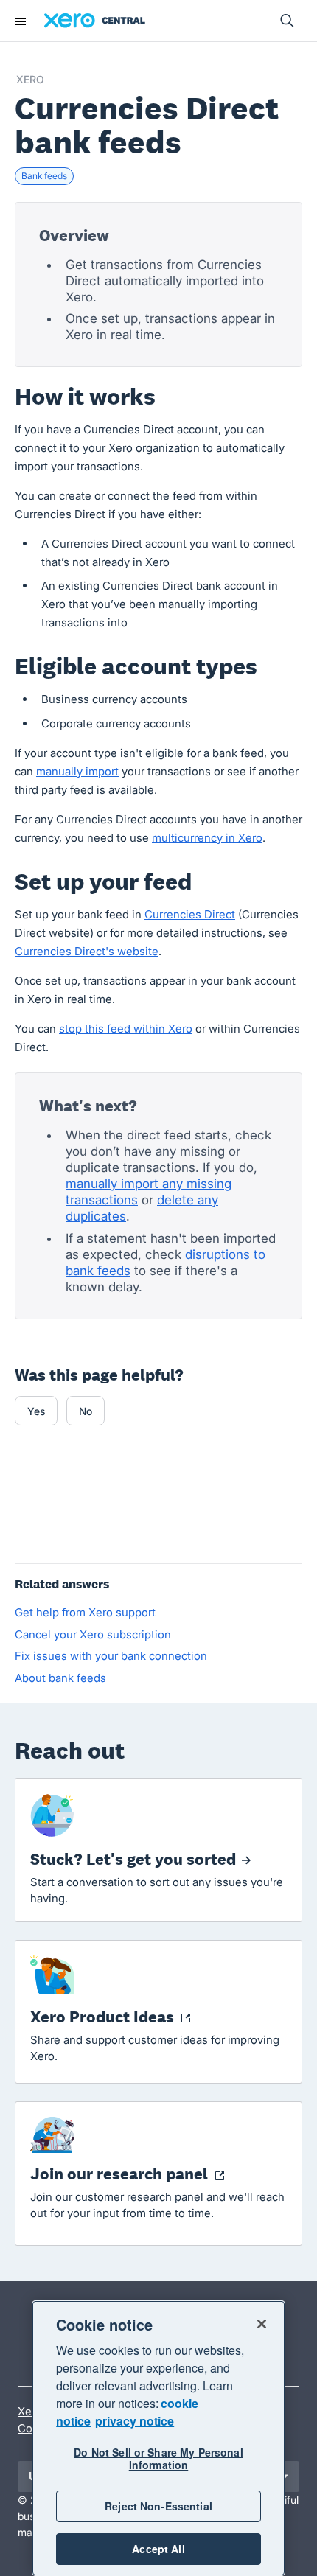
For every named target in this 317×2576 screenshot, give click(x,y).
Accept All (158, 2549)
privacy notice (135, 2421)
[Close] (262, 2324)
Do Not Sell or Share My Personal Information (158, 2458)
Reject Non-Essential (158, 2506)
